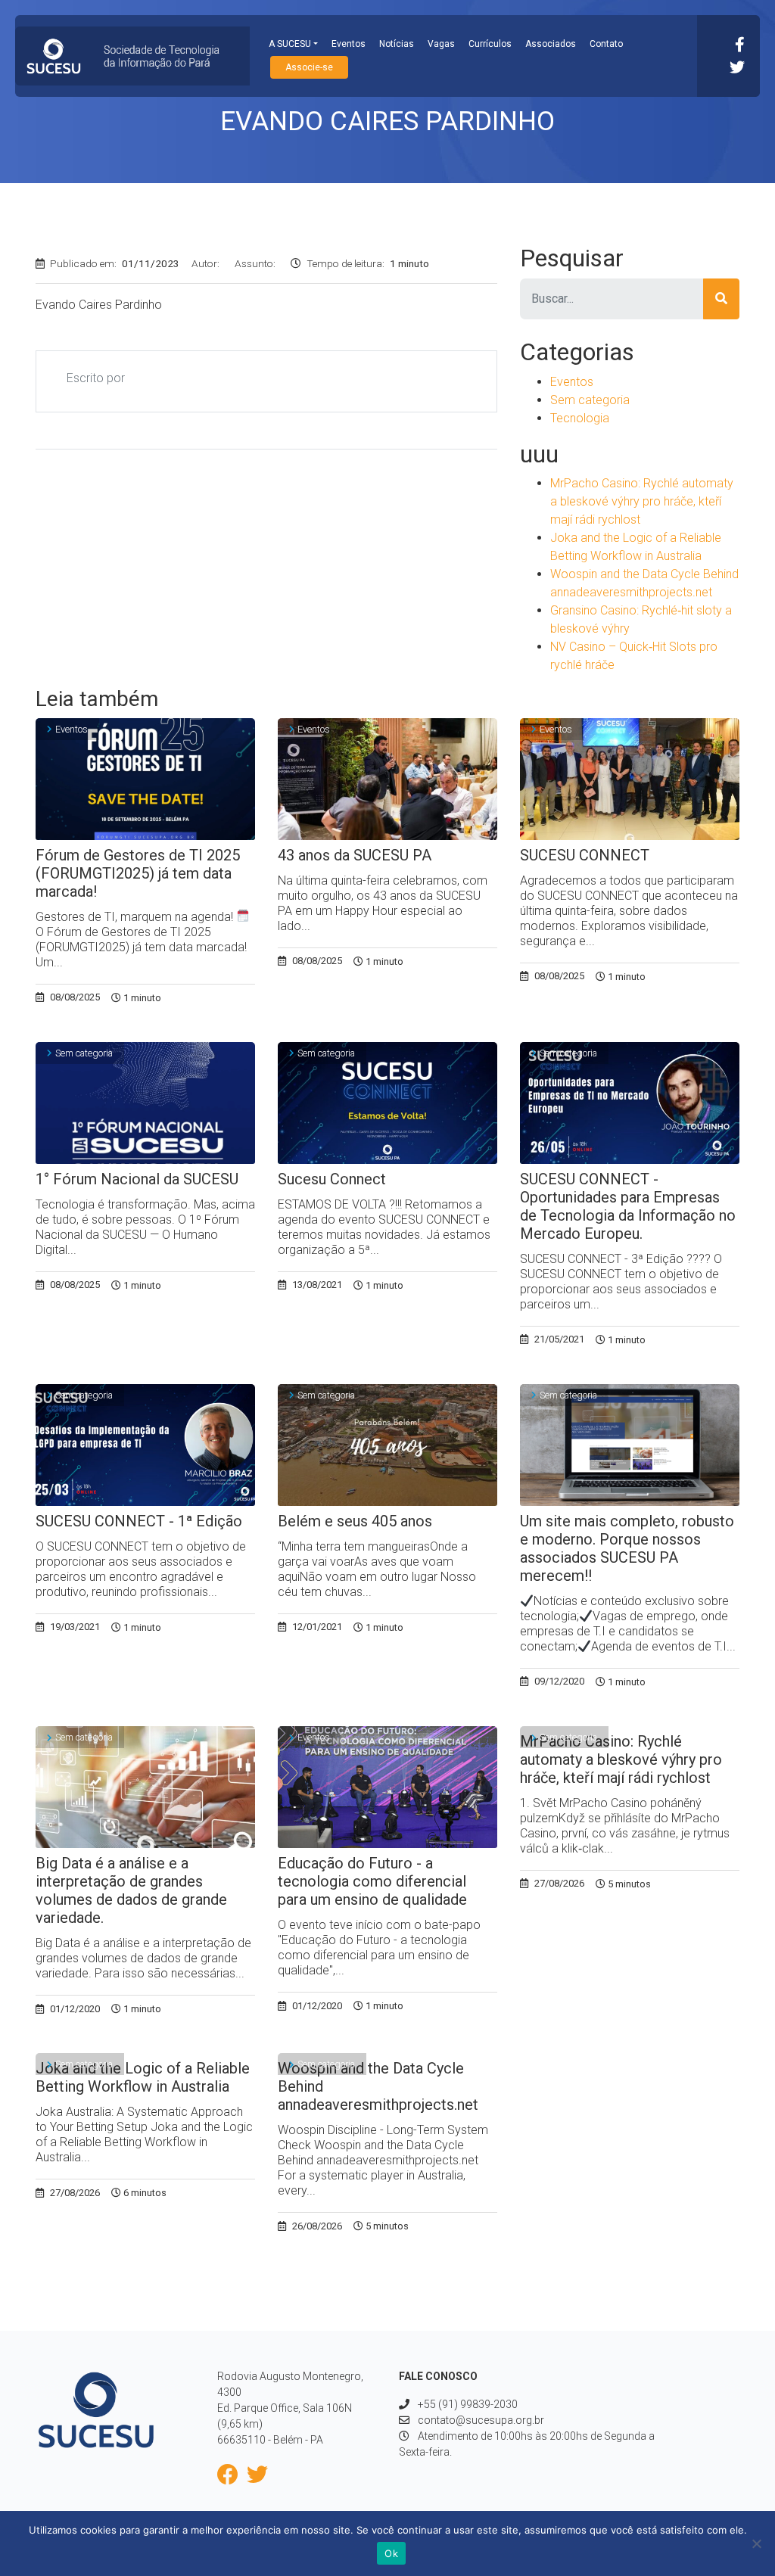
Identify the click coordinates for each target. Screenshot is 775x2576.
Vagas (441, 44)
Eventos (349, 44)
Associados (551, 44)
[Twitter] (737, 67)
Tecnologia (580, 418)
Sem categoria (590, 400)
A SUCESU (290, 44)
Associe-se (309, 67)
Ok (391, 2553)
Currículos (490, 44)
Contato (606, 44)
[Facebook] (740, 45)
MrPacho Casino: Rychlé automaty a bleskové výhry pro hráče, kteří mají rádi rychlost (642, 501)
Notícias (397, 44)
